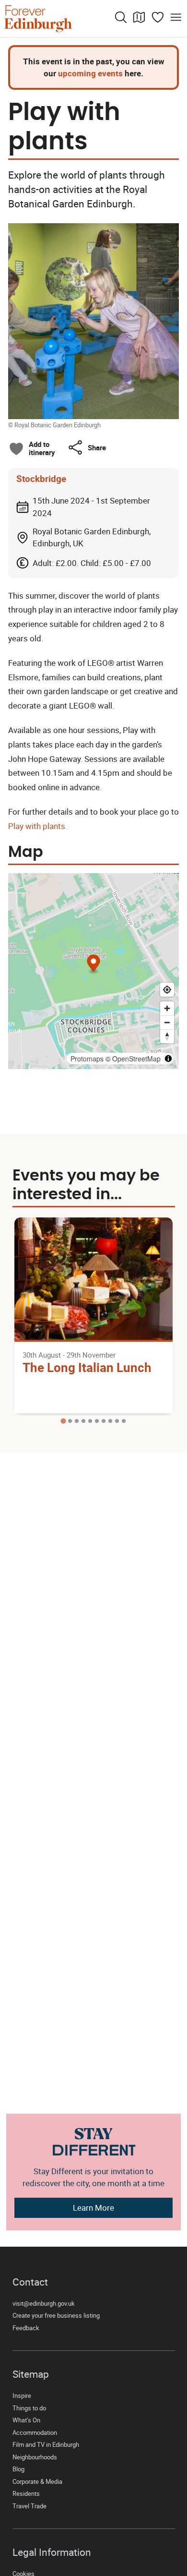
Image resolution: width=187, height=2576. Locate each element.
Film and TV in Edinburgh (46, 2445)
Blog (18, 2469)
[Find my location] (167, 990)
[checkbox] (32, 448)
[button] (87, 447)
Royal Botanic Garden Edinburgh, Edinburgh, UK (92, 537)
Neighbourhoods (35, 2457)
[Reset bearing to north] (167, 1036)
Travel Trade (29, 2506)
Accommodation (35, 2433)
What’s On (26, 2420)
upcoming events (90, 73)
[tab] (63, 1421)
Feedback (26, 2328)
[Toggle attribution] (168, 1059)
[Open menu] (176, 17)
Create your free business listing (56, 2316)
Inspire (22, 2396)
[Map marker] (94, 965)
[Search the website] (121, 17)
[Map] (139, 17)
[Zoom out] (167, 1022)
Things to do (29, 2408)
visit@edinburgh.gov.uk (44, 2304)
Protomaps (87, 1059)
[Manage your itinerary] (158, 17)
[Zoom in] (167, 1008)
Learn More (93, 2208)
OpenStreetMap (136, 1059)
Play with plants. (38, 826)
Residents (26, 2494)
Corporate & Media (37, 2482)
